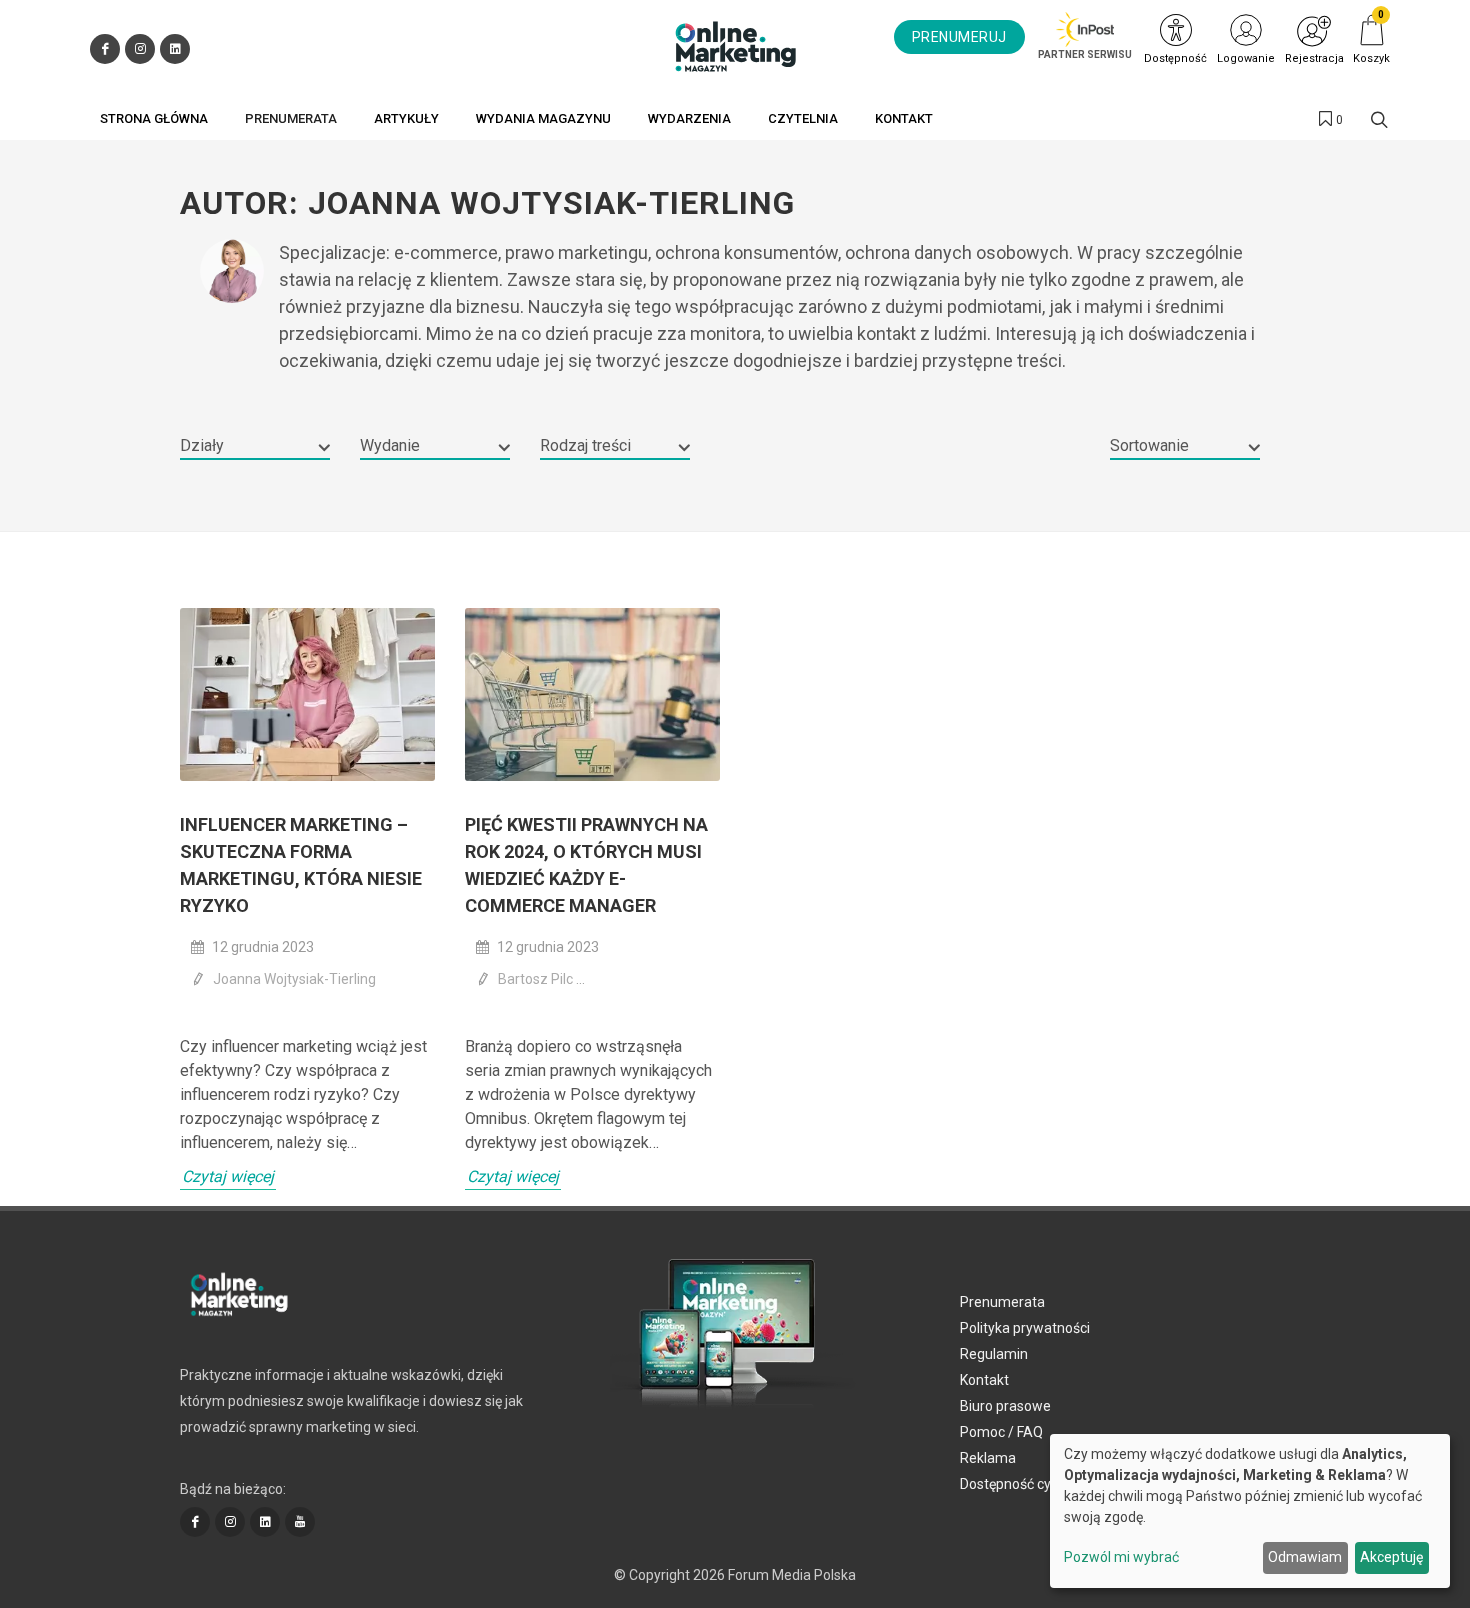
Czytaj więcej (228, 1176)
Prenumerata (1002, 1302)
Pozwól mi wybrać (1121, 1557)
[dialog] (1250, 1511)
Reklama (988, 1458)
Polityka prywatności (1025, 1328)
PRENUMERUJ (959, 37)
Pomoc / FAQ (1001, 1432)
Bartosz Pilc (537, 979)
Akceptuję (1391, 1557)
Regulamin (994, 1354)
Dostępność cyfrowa (1024, 1484)
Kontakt (984, 1380)
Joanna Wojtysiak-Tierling (294, 979)
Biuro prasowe (1005, 1406)
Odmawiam (1305, 1557)
